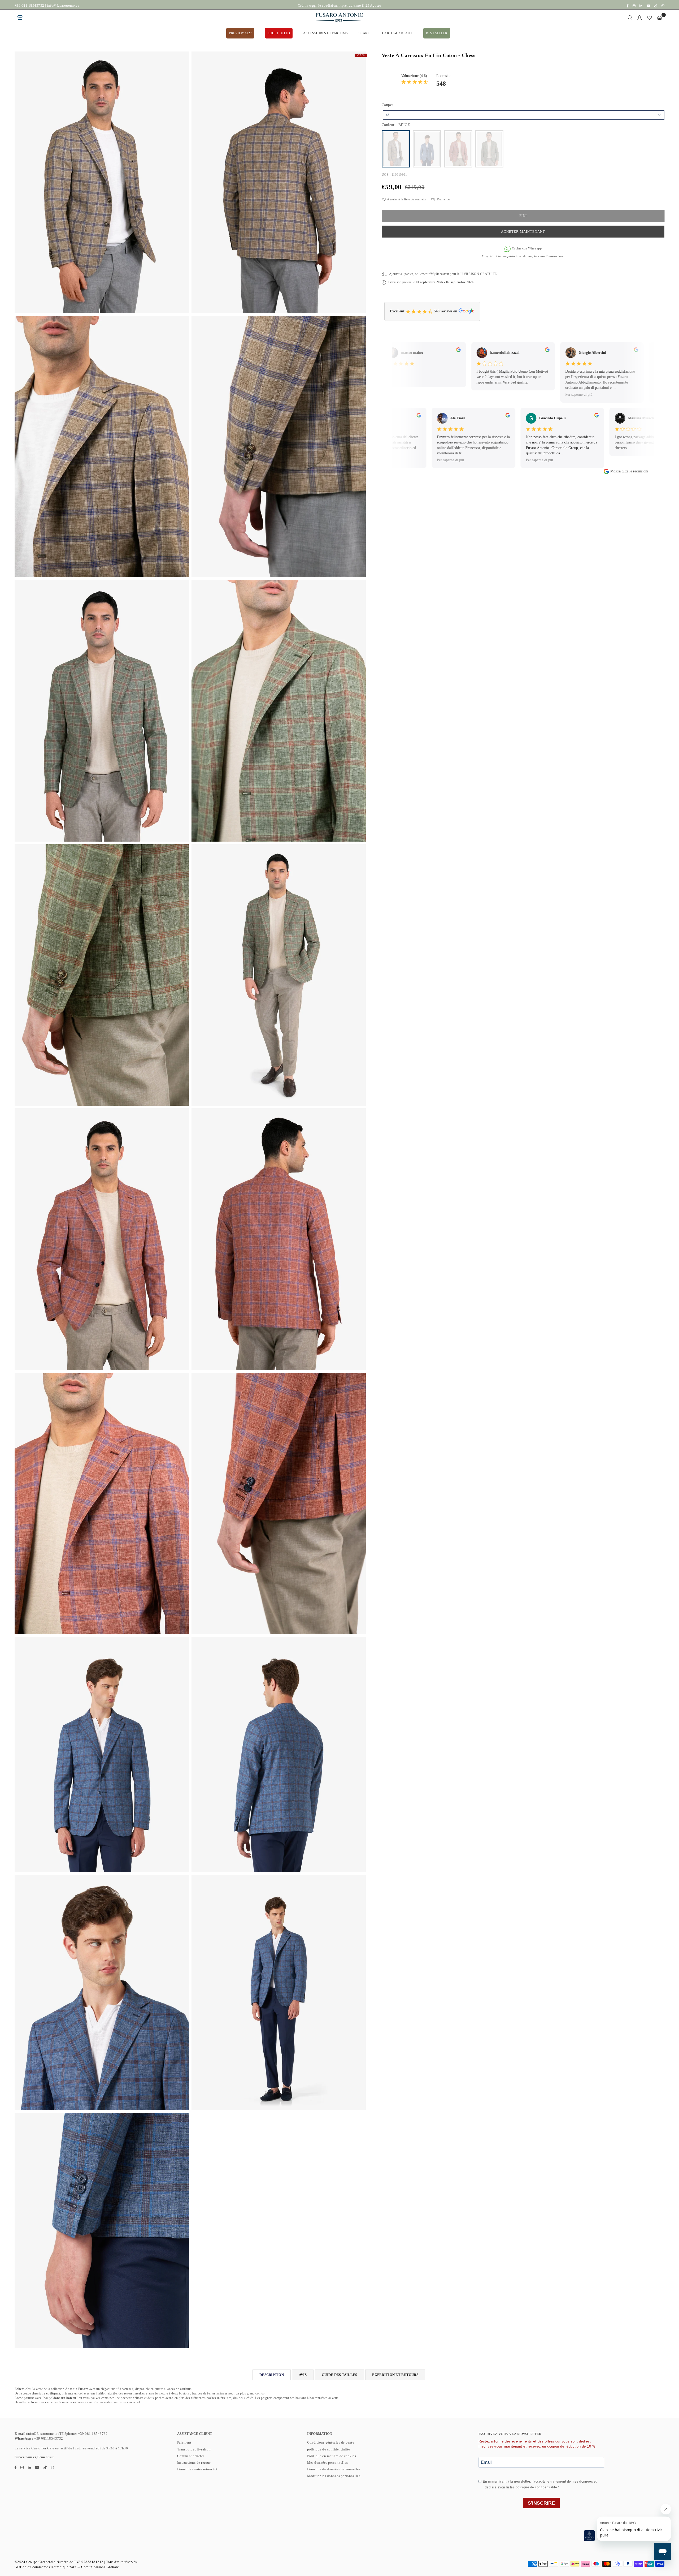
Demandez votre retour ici (197, 2469)
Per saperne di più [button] (543, 395)
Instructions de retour (194, 2463)
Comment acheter (191, 2456)
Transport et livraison (194, 2449)
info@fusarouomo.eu (63, 5)
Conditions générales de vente (331, 2442)
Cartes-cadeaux (398, 33)
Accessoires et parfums (326, 33)
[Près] (630, 18)
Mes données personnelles (328, 2463)
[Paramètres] (640, 18)
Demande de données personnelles (334, 2469)
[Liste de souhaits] (649, 18)
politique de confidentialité (329, 2449)
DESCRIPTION (272, 2375)
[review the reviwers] (422, 351)
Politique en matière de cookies (332, 2456)
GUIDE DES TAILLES (339, 2375)
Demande (443, 200)
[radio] (396, 149)
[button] (660, 18)
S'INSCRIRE (541, 2503)
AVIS (303, 2375)
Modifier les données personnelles (334, 2476)
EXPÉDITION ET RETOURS (395, 2375)
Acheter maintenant (523, 232)
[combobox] (524, 115)
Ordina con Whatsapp (527, 248)
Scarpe (365, 33)
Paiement (184, 2442)
